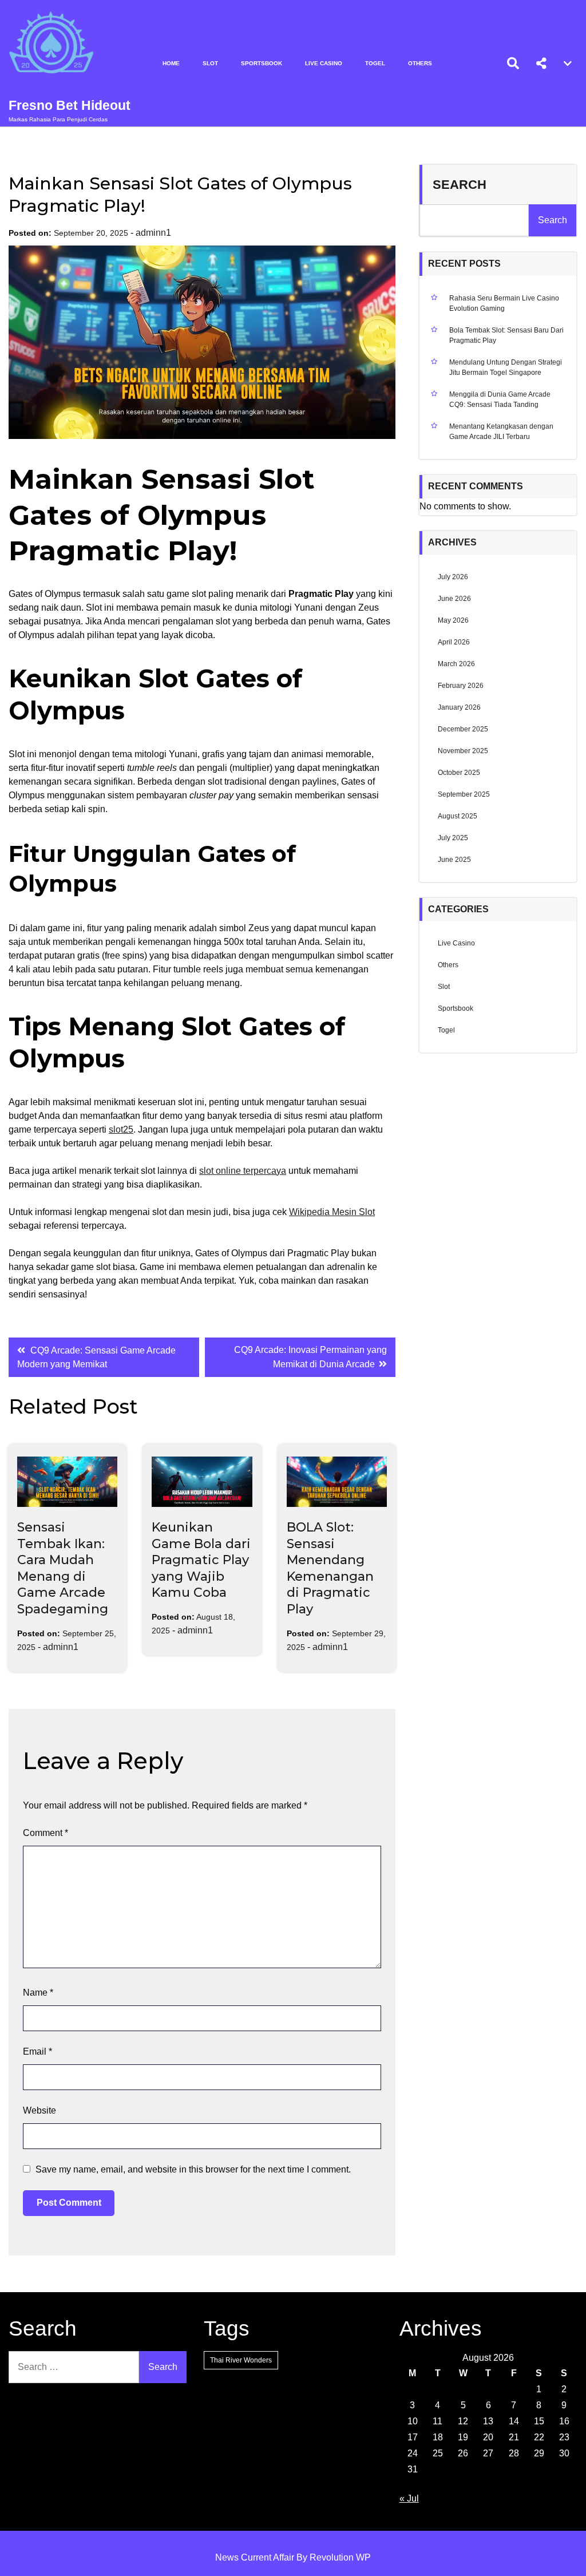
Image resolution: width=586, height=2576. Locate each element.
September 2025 (464, 794)
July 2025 (453, 838)
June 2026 (454, 599)
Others (420, 63)
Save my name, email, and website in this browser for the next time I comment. (193, 2169)
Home (171, 63)
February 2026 (461, 686)
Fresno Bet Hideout (70, 105)
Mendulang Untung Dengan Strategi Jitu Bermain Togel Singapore (506, 367)
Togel (375, 63)
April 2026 (454, 642)
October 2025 (459, 773)
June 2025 (454, 860)
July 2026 (453, 577)
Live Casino (324, 63)
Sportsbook (262, 63)
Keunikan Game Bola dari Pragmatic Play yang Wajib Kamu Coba (201, 1560)
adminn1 (153, 233)
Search (460, 185)
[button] (541, 64)
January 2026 (459, 707)
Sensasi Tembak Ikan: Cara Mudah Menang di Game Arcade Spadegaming (63, 1568)
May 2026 (453, 620)
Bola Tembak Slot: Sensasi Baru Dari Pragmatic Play (506, 335)
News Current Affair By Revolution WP (293, 2557)
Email (37, 2051)
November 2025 (463, 751)
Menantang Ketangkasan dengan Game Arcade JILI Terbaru (501, 432)
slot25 (121, 1129)
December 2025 (463, 729)
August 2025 (458, 816)
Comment (45, 1833)
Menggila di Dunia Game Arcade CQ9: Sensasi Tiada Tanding (500, 399)
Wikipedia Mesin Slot (332, 1212)
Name (38, 1993)
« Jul (409, 2498)
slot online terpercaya (243, 1171)
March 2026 (456, 664)
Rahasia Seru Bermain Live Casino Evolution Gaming (504, 303)
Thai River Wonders (241, 2360)
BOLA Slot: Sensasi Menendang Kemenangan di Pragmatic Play (330, 1568)
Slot (210, 63)
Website (39, 2110)
